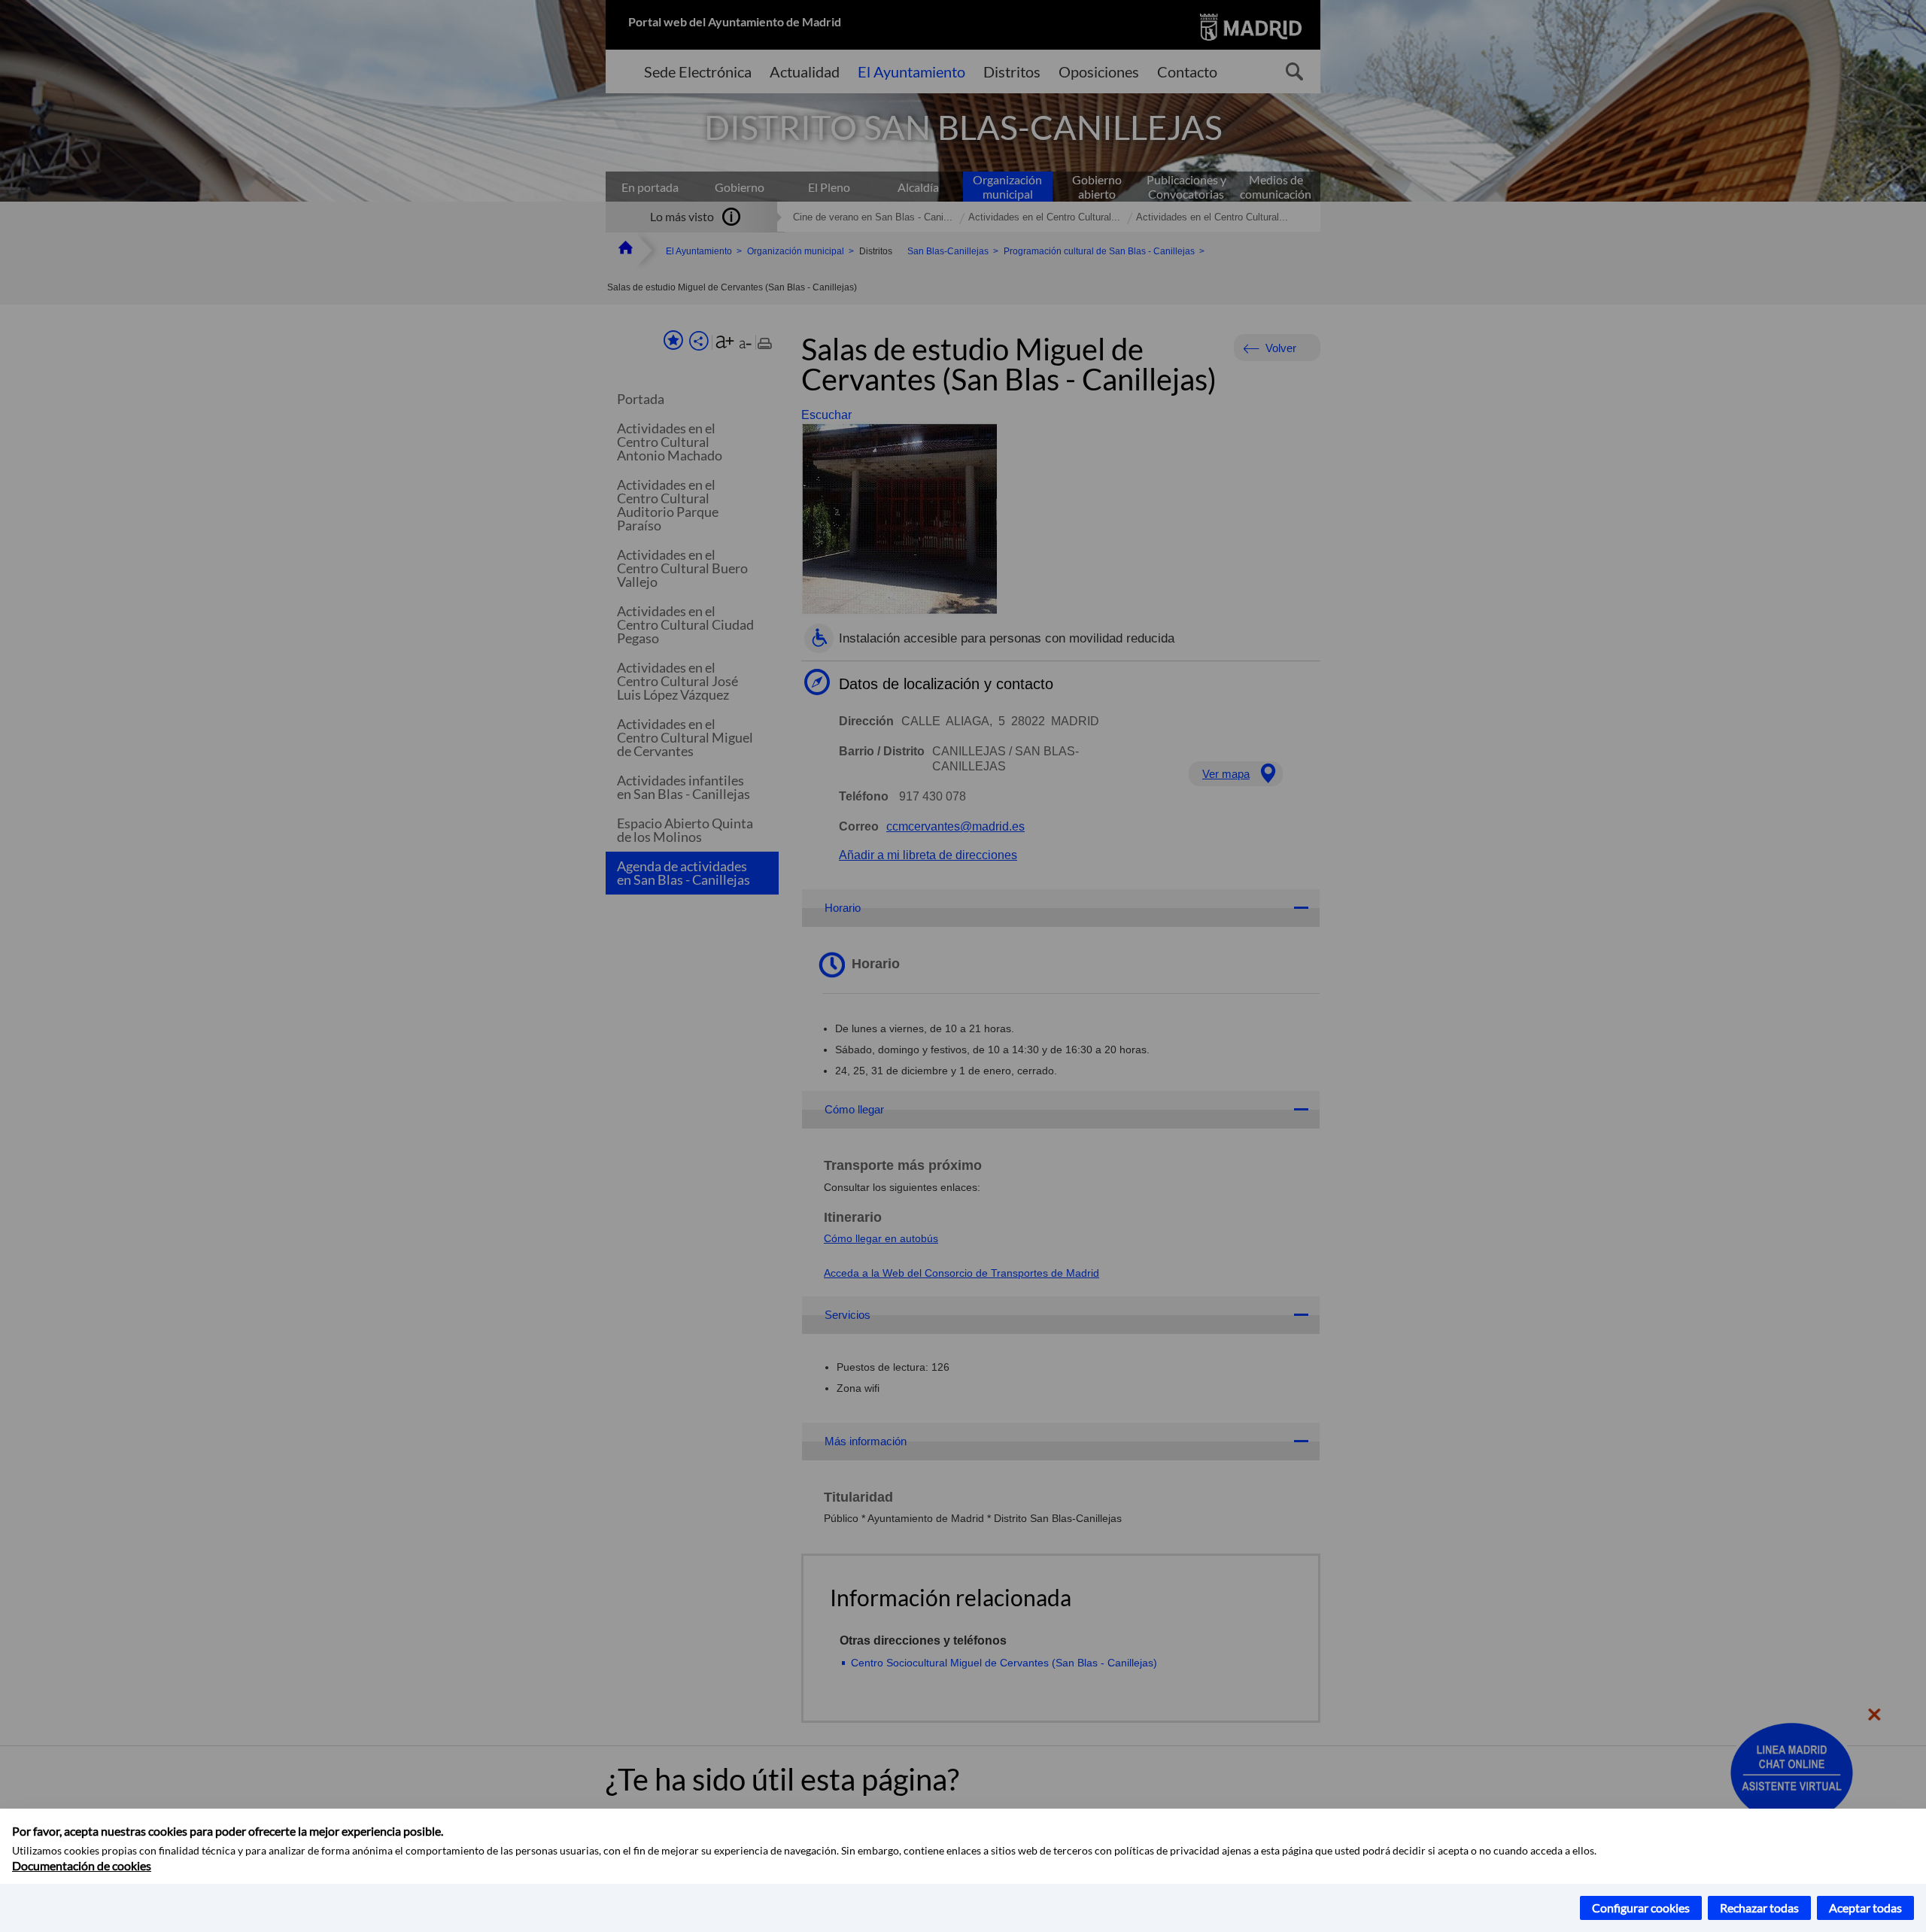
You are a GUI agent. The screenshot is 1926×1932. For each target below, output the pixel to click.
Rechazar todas (1759, 1908)
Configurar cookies (1641, 1908)
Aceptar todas (1865, 1908)
